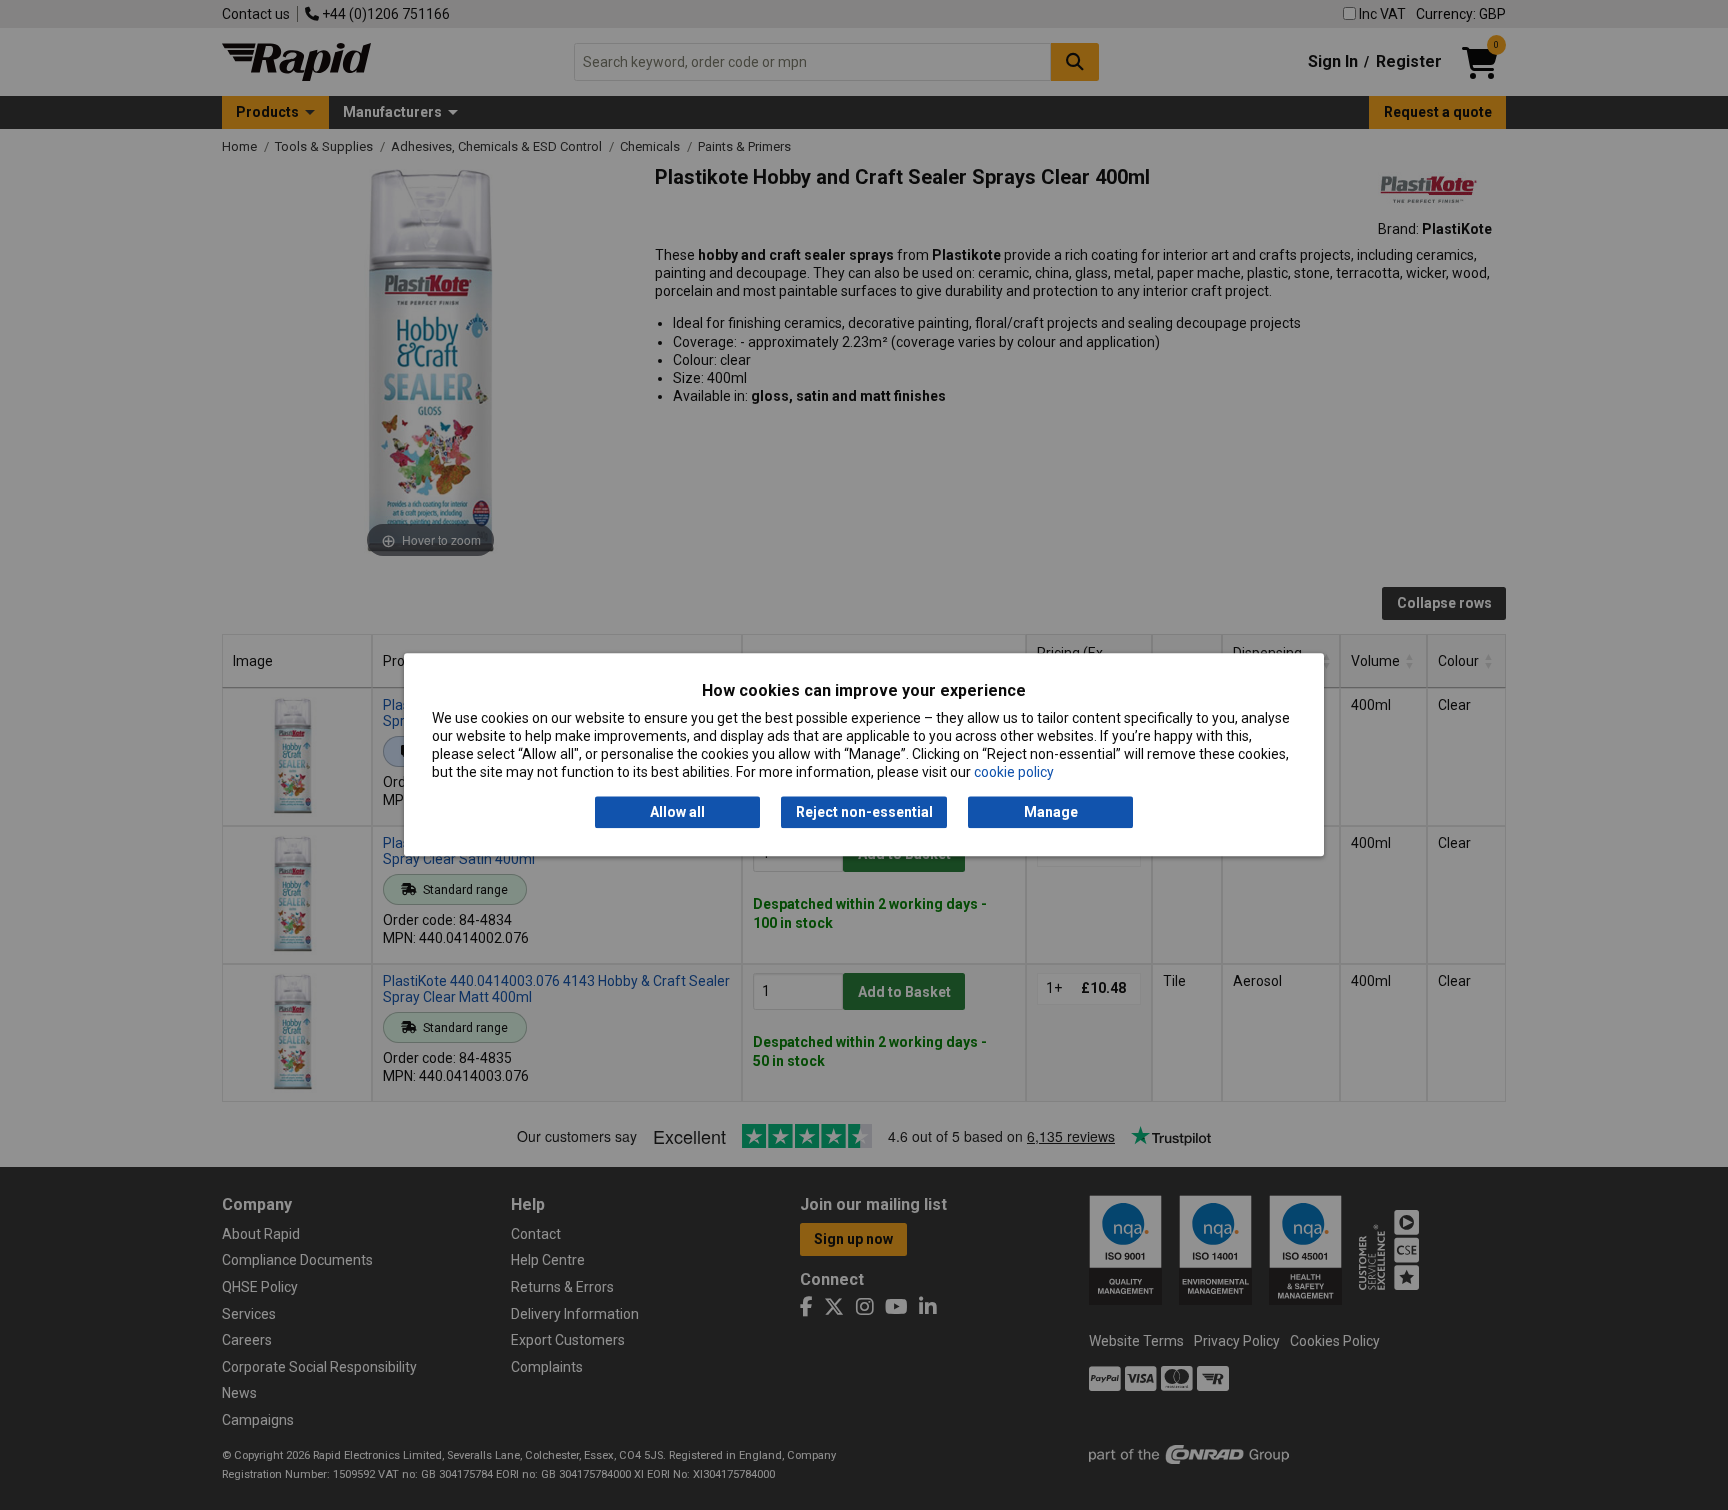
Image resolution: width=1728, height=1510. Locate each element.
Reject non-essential (864, 812)
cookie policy (1014, 773)
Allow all (677, 812)
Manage (1051, 812)
